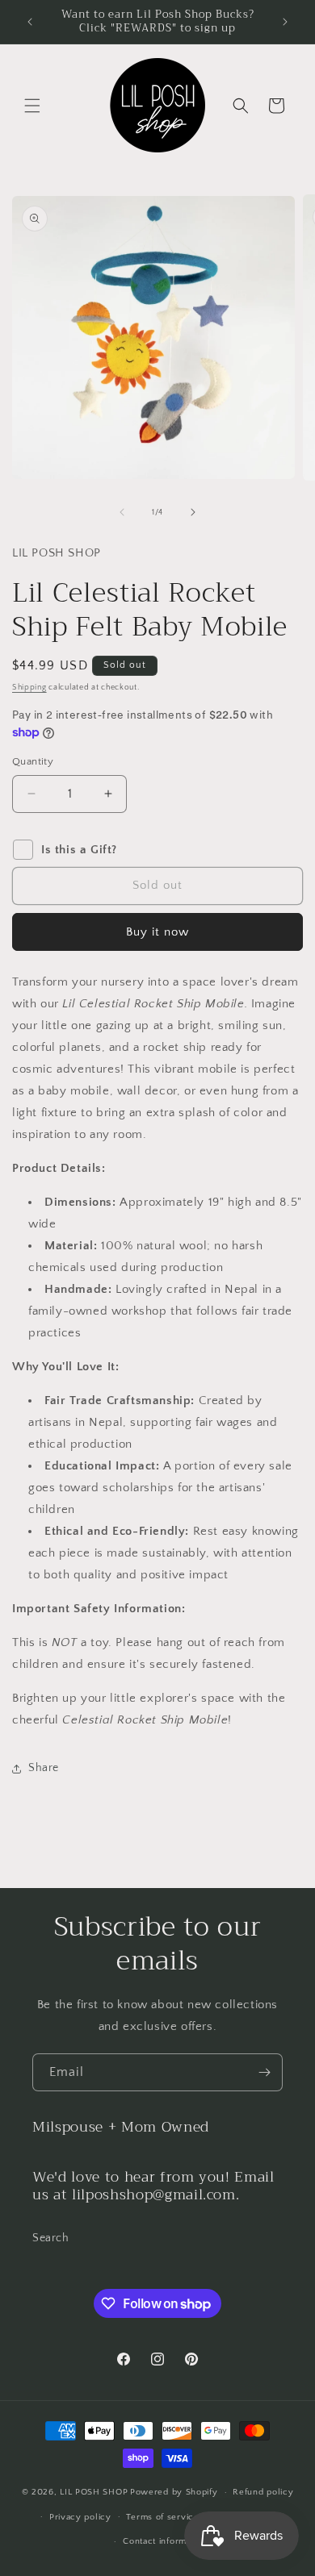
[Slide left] (122, 512)
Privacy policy (80, 2517)
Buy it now (157, 932)
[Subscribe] (264, 2072)
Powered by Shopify (174, 2492)
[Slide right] (193, 512)
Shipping (29, 688)
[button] (32, 106)
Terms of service (162, 2517)
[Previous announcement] (30, 22)
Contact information (165, 2541)
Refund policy (263, 2492)
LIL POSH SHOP (94, 2492)
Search (51, 2238)
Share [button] (44, 1768)
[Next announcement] (285, 22)
